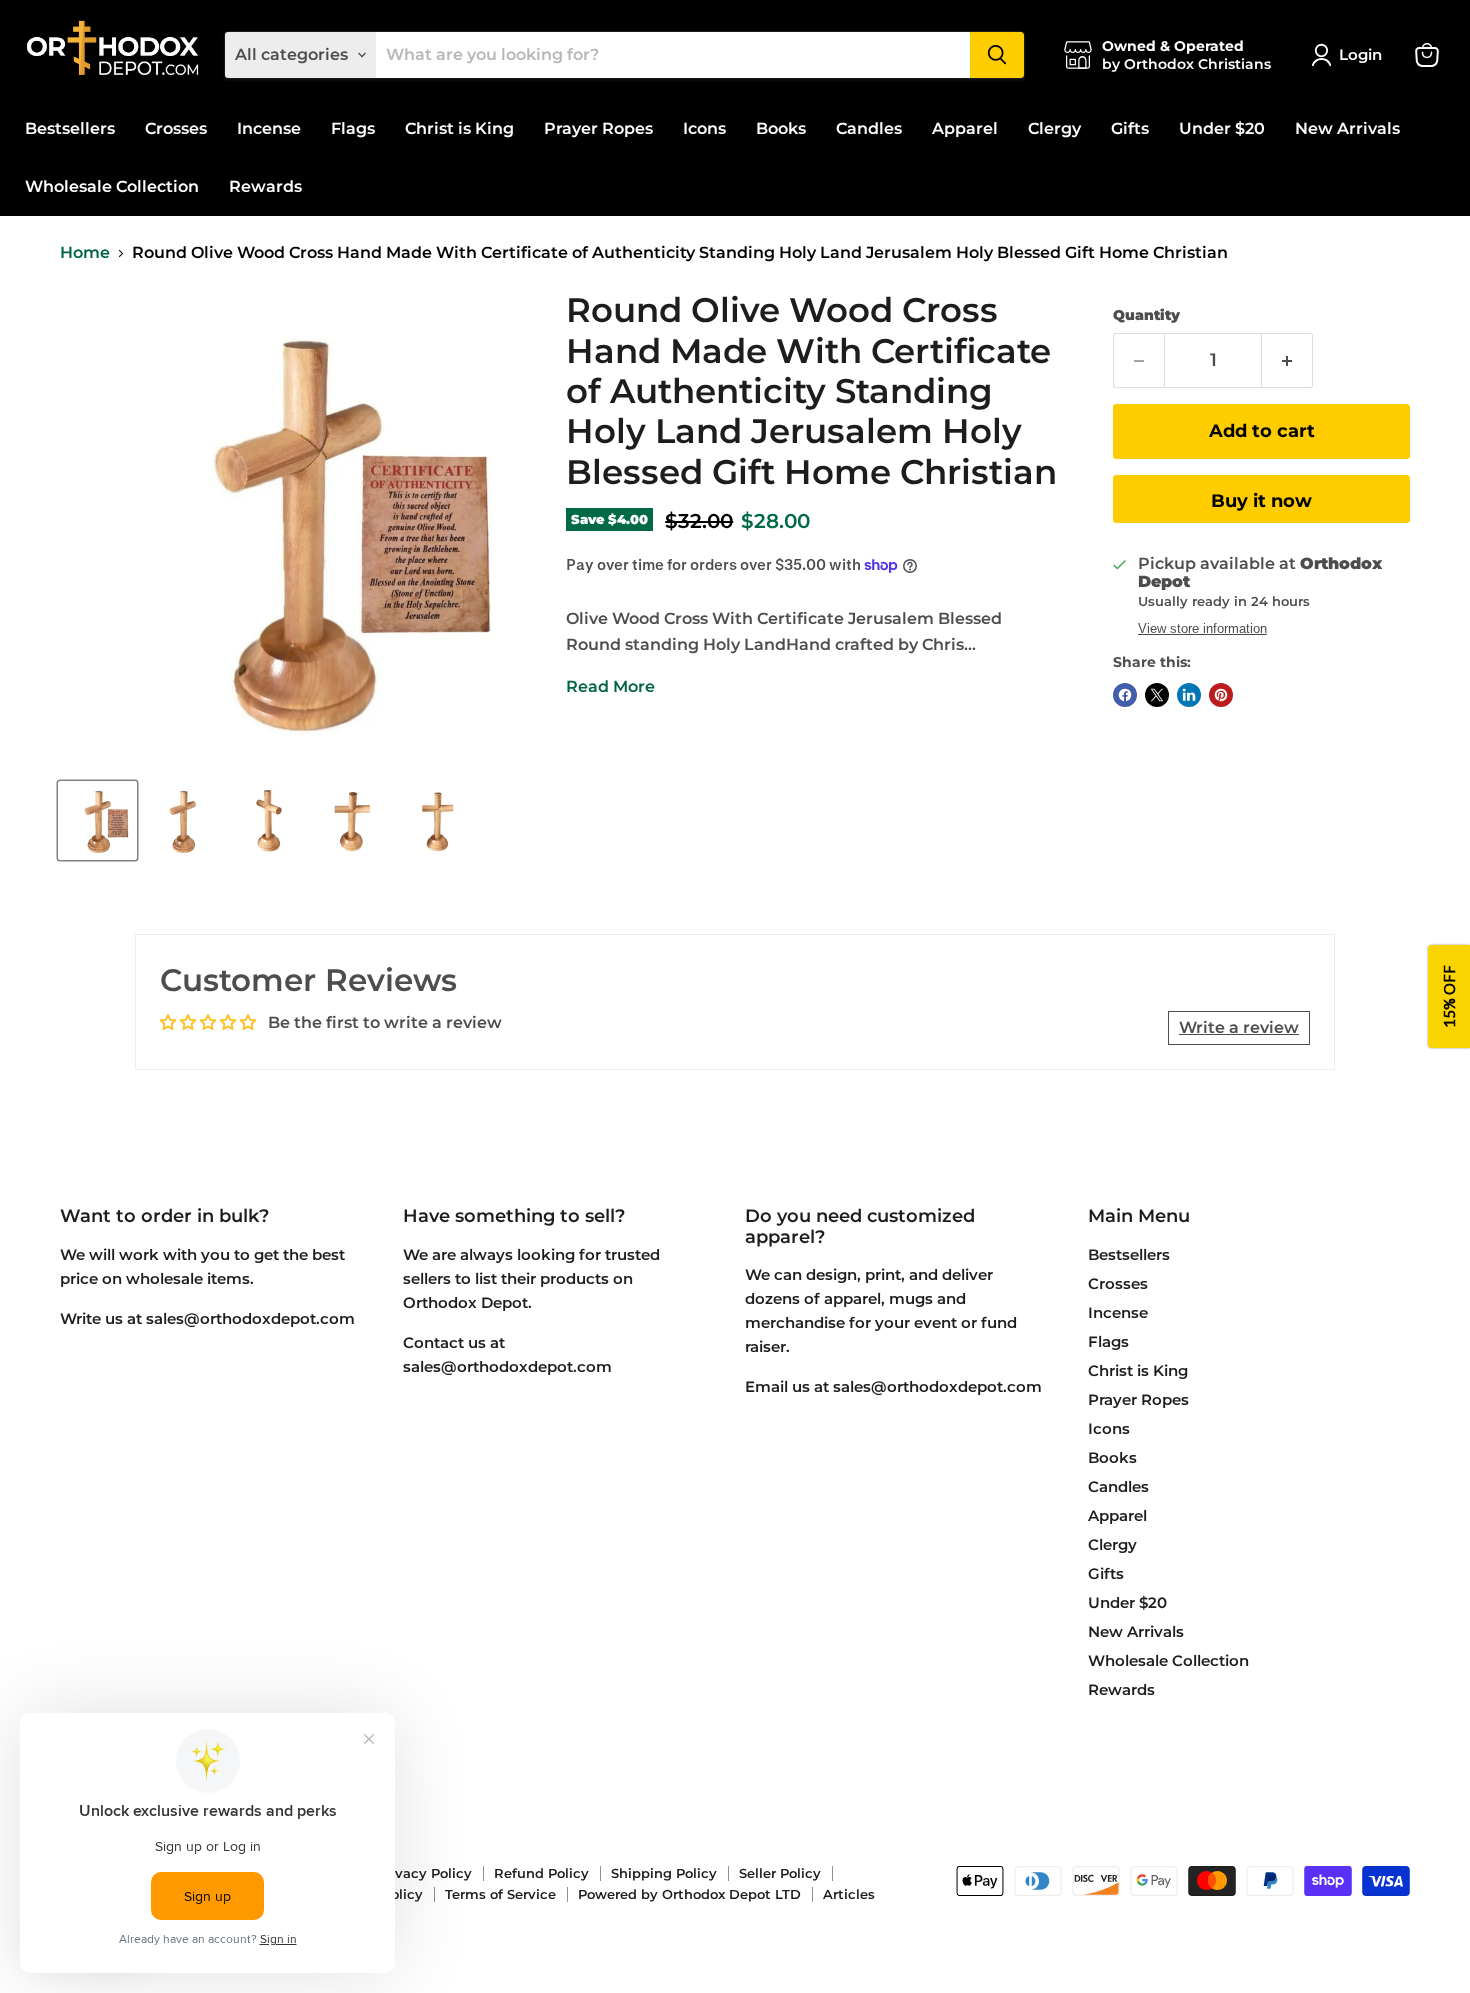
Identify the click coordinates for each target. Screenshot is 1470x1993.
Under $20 (1222, 128)
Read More (610, 686)
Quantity (1146, 315)
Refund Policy (541, 1873)
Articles (849, 1894)
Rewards (265, 186)
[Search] (997, 55)
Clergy (1054, 128)
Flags (353, 128)
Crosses (176, 128)
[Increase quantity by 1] (1287, 360)
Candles (869, 128)
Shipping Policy (664, 1873)
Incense (269, 128)
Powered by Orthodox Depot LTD (689, 1894)
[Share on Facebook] (1125, 695)
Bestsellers (70, 128)
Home (85, 253)
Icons (704, 128)
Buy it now (1261, 501)
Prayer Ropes (598, 128)
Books (781, 128)
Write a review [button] (1239, 1027)
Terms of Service (500, 1894)
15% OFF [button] (1449, 996)
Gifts (1130, 128)
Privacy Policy (424, 1873)
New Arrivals (1347, 128)
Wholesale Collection (112, 186)
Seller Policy (780, 1873)
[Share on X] (1157, 695)
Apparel (965, 128)
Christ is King (459, 128)
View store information (1202, 629)
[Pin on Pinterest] (1221, 695)
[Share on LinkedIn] (1189, 695)
